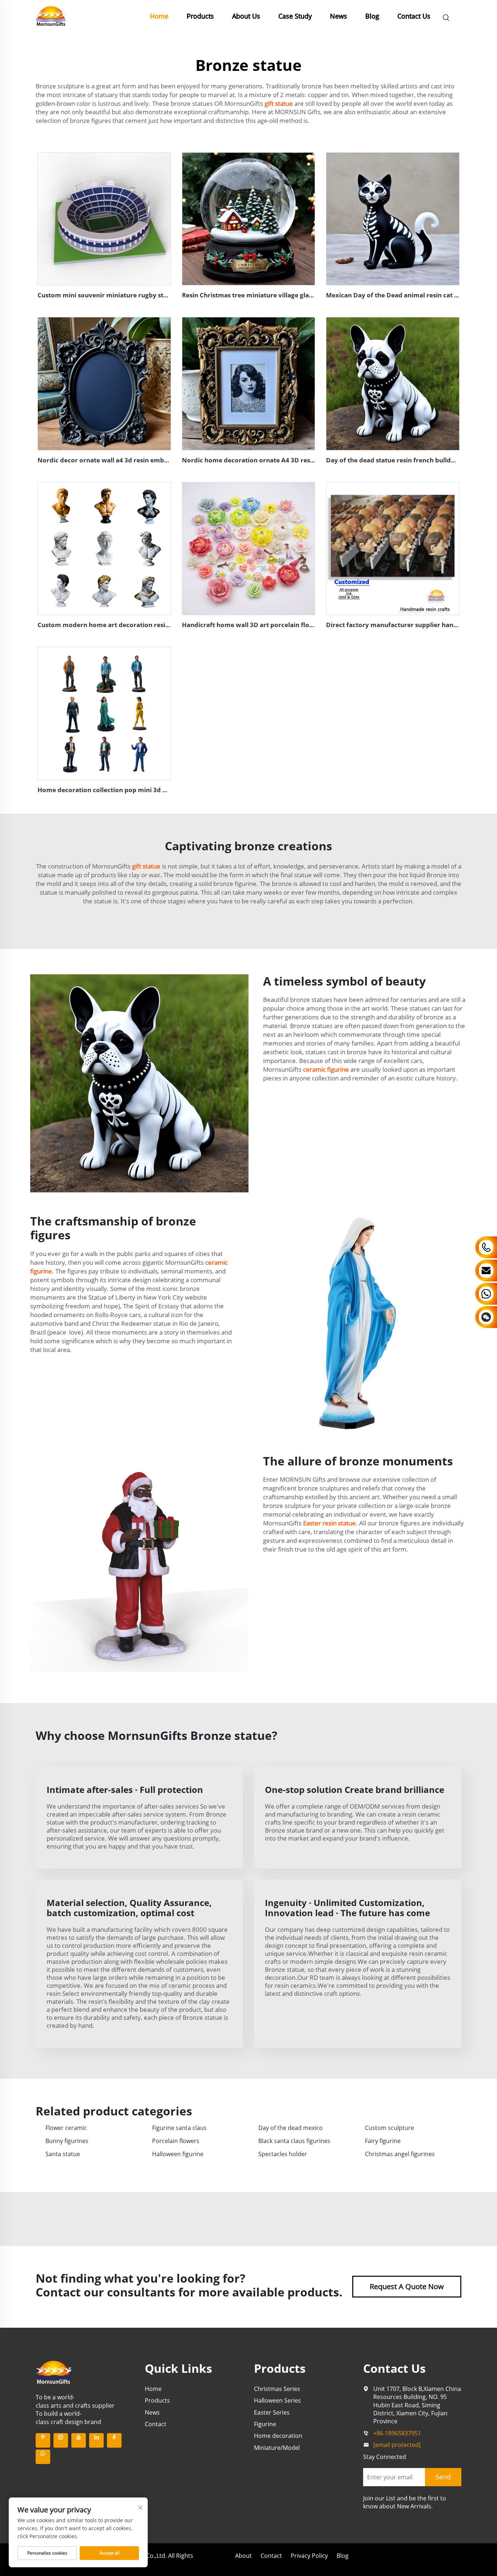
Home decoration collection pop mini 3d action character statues (137, 790)
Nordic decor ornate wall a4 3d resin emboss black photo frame (135, 460)
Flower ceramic (66, 2128)
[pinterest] (43, 2440)
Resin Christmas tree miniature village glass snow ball (264, 295)
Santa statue (63, 2154)
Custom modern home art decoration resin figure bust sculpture (136, 625)
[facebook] (114, 2440)
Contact (156, 2424)
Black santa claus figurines (294, 2141)
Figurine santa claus (179, 2128)
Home (159, 16)
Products (200, 16)
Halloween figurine (178, 2154)
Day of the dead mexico (291, 2128)
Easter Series (272, 2412)
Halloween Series (277, 2400)
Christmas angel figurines (400, 2154)
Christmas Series (277, 2389)
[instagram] (61, 2440)
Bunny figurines (67, 2141)
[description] (54, 2372)
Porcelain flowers (176, 2141)
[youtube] (79, 2440)
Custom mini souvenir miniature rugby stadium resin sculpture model (144, 295)
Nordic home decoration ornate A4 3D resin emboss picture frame (283, 460)
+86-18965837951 (397, 2433)
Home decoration (278, 2436)
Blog (372, 16)
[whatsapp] (43, 2457)
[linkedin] (96, 2440)
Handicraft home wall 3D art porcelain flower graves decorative (280, 625)
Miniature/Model (277, 2448)
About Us (246, 16)
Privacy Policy (309, 2556)
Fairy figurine (383, 2141)
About (243, 2556)
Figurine (265, 2424)
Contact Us (414, 16)
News (339, 16)
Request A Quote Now (407, 2286)
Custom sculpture (389, 2128)
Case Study (295, 16)
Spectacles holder (283, 2154)
